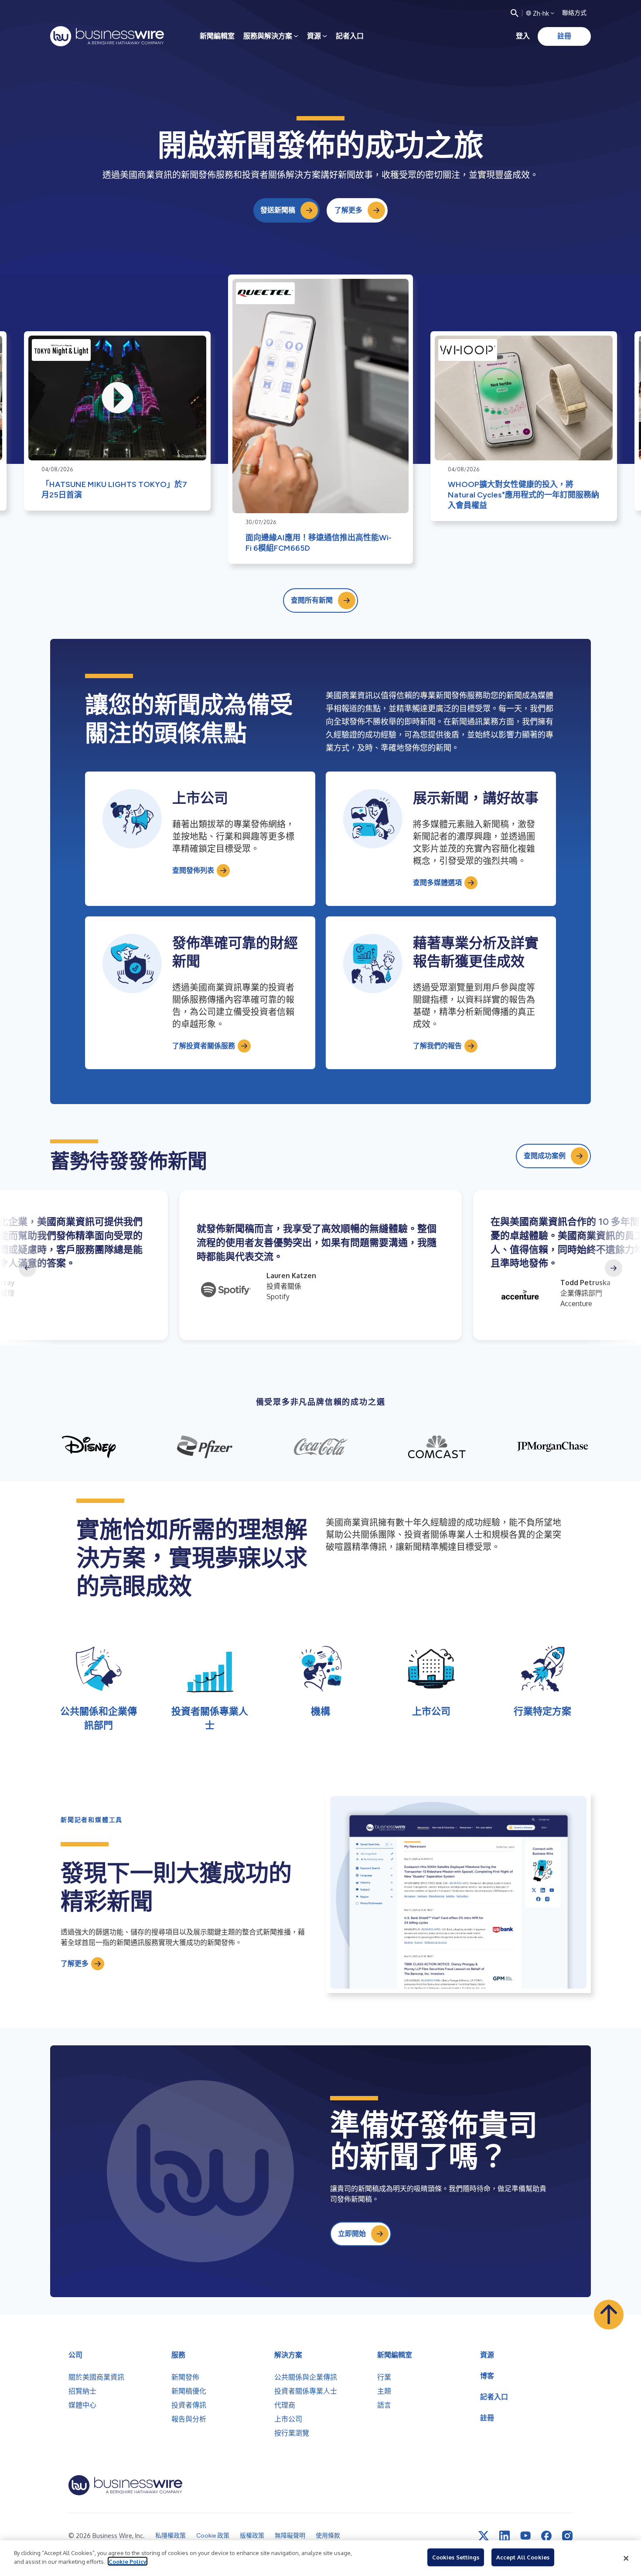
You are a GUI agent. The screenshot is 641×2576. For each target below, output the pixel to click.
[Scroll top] (609, 2315)
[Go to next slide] (614, 1268)
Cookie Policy (128, 2561)
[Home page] (107, 36)
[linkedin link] (505, 2536)
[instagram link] (567, 2536)
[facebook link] (546, 2536)
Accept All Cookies (523, 2557)
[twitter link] (484, 2536)
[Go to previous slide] (27, 1268)
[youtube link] (525, 2536)
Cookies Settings (456, 2557)
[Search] (515, 13)
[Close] (626, 2558)
